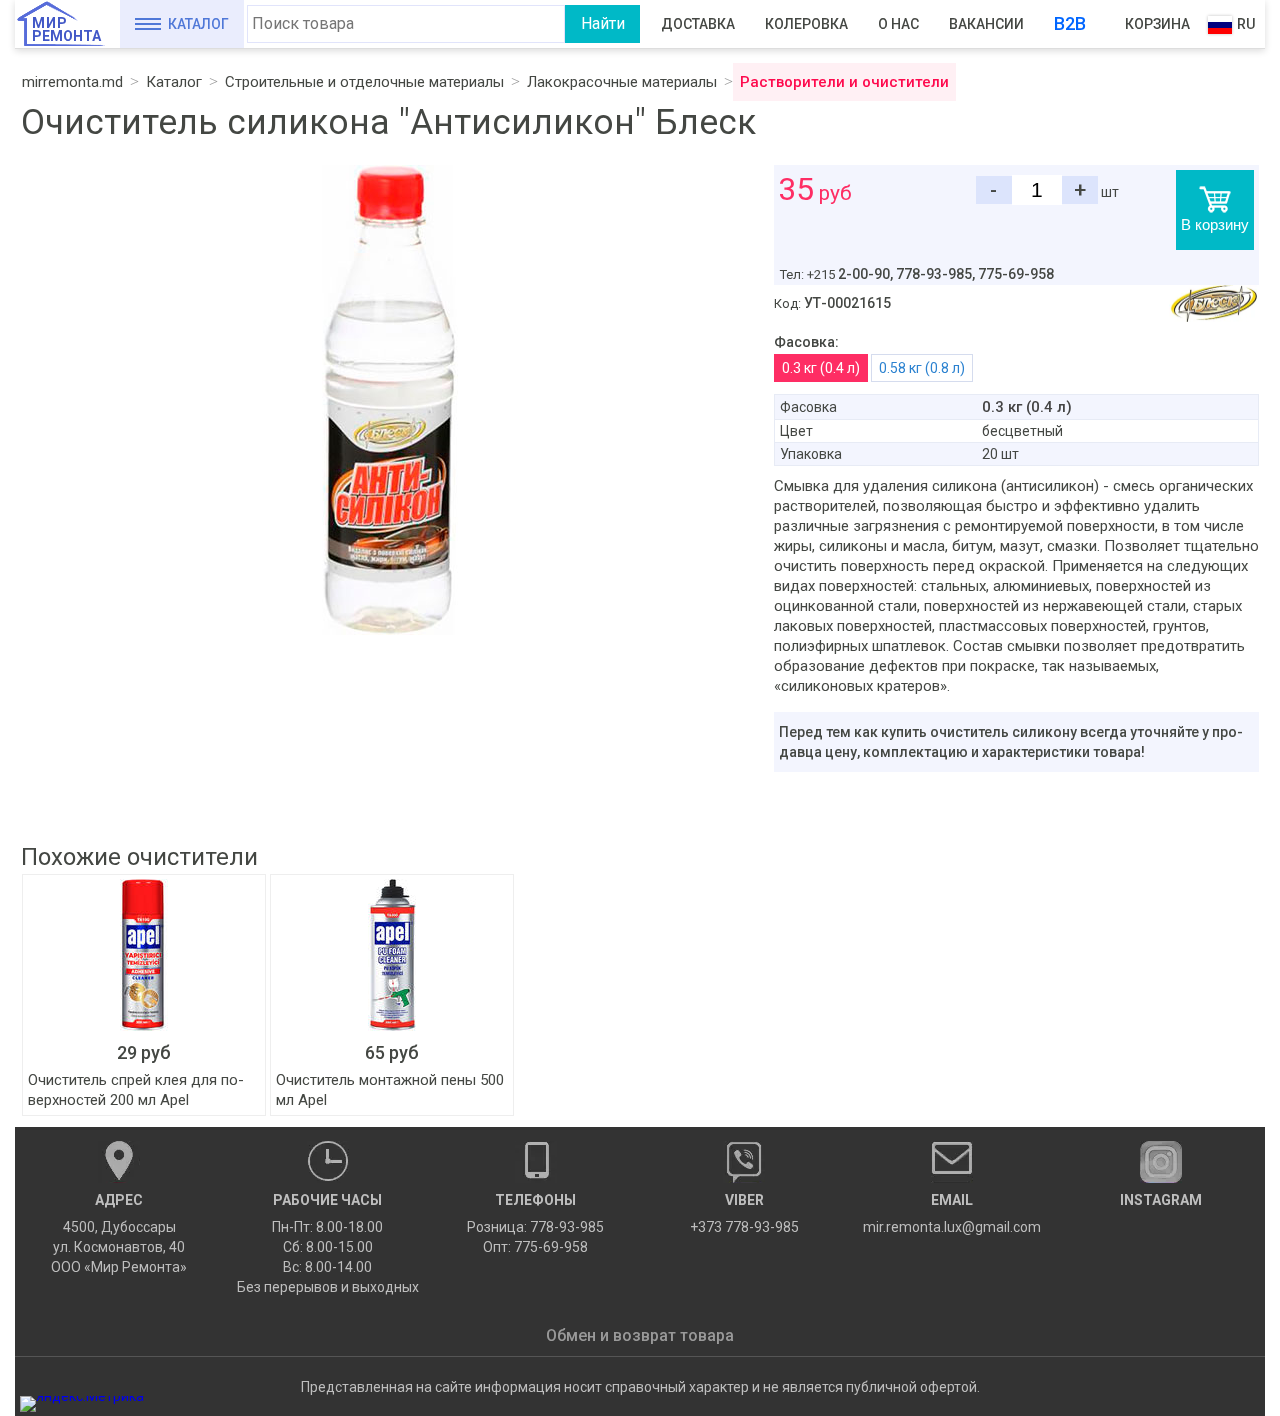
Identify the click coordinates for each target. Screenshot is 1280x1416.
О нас (898, 24)
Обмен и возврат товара (640, 1335)
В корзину (1215, 224)
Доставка (698, 24)
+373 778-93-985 (744, 1213)
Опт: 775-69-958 (535, 1247)
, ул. (119, 1233)
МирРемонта (66, 29)
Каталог (198, 24)
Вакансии (986, 24)
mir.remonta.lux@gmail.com (952, 1213)
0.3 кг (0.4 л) (821, 368)
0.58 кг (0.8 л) (922, 368)
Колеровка (806, 24)
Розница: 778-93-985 (535, 1227)
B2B (1070, 23)
